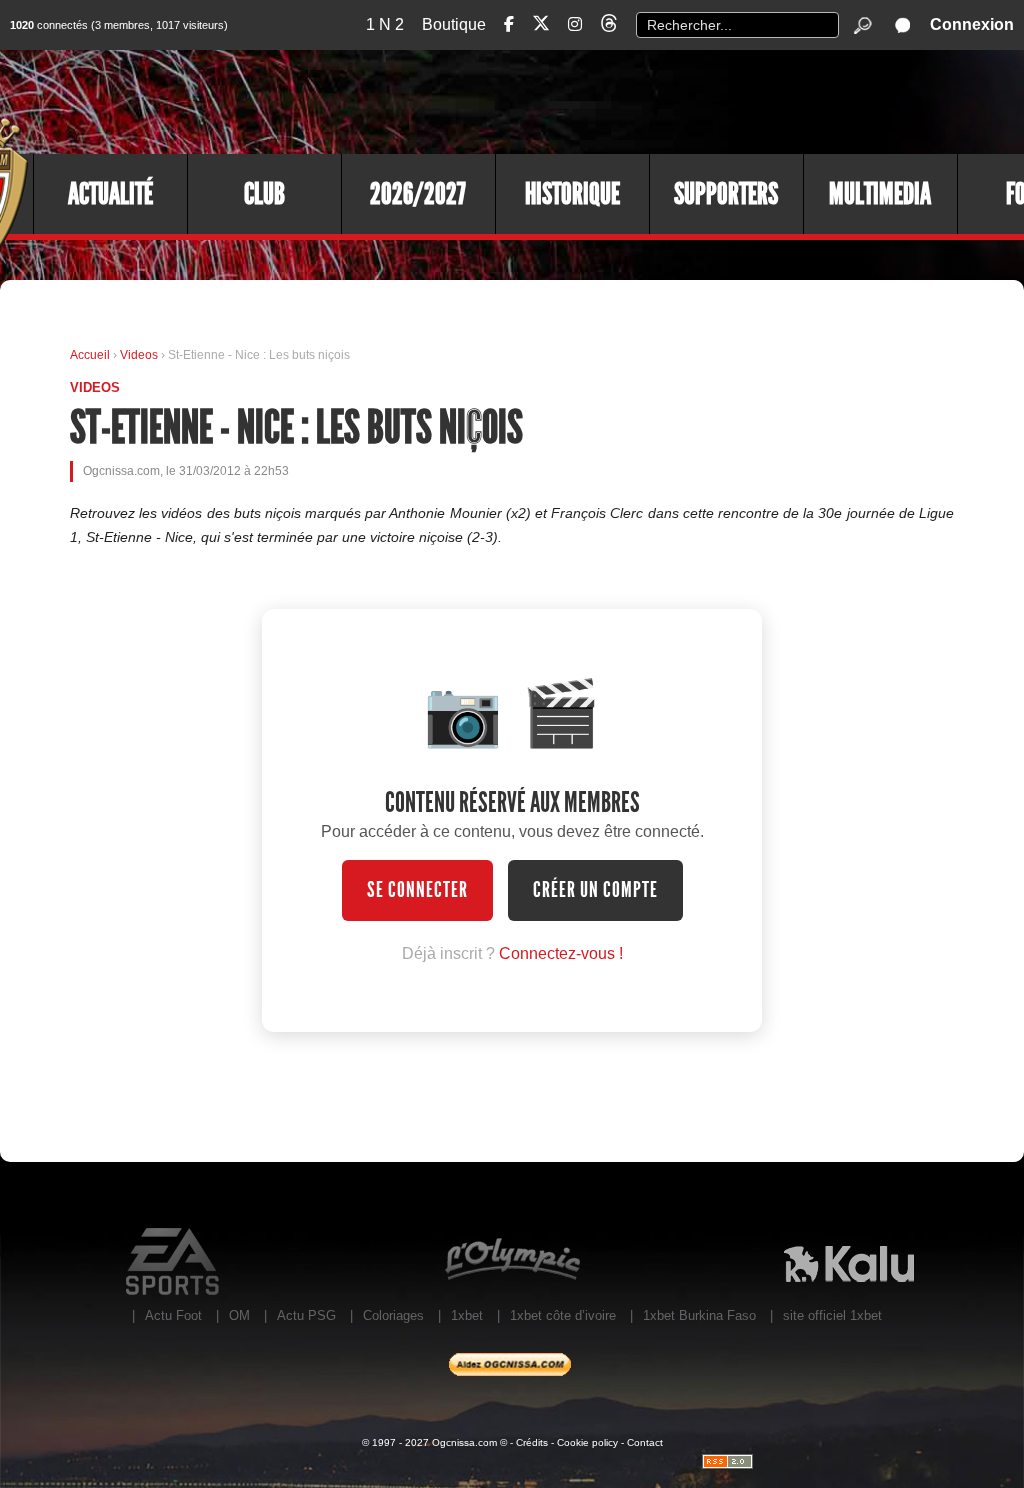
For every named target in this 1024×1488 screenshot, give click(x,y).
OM (239, 1315)
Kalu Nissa (848, 1262)
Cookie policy (587, 1442)
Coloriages (393, 1315)
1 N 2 (385, 24)
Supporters (726, 194)
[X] (541, 26)
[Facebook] (509, 24)
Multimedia (880, 194)
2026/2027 (418, 194)
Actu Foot (173, 1315)
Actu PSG (306, 1315)
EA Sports (174, 1262)
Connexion (972, 24)
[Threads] (609, 26)
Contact (645, 1442)
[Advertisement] (659, 100)
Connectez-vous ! (561, 953)
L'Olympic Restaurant (511, 1262)
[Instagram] (575, 24)
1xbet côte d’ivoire (563, 1315)
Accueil (90, 355)
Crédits (532, 1442)
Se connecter (417, 890)
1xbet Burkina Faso (699, 1315)
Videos (140, 355)
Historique (572, 194)
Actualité (110, 194)
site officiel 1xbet (832, 1315)
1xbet (467, 1315)
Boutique (454, 24)
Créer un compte (595, 890)
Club (264, 194)
